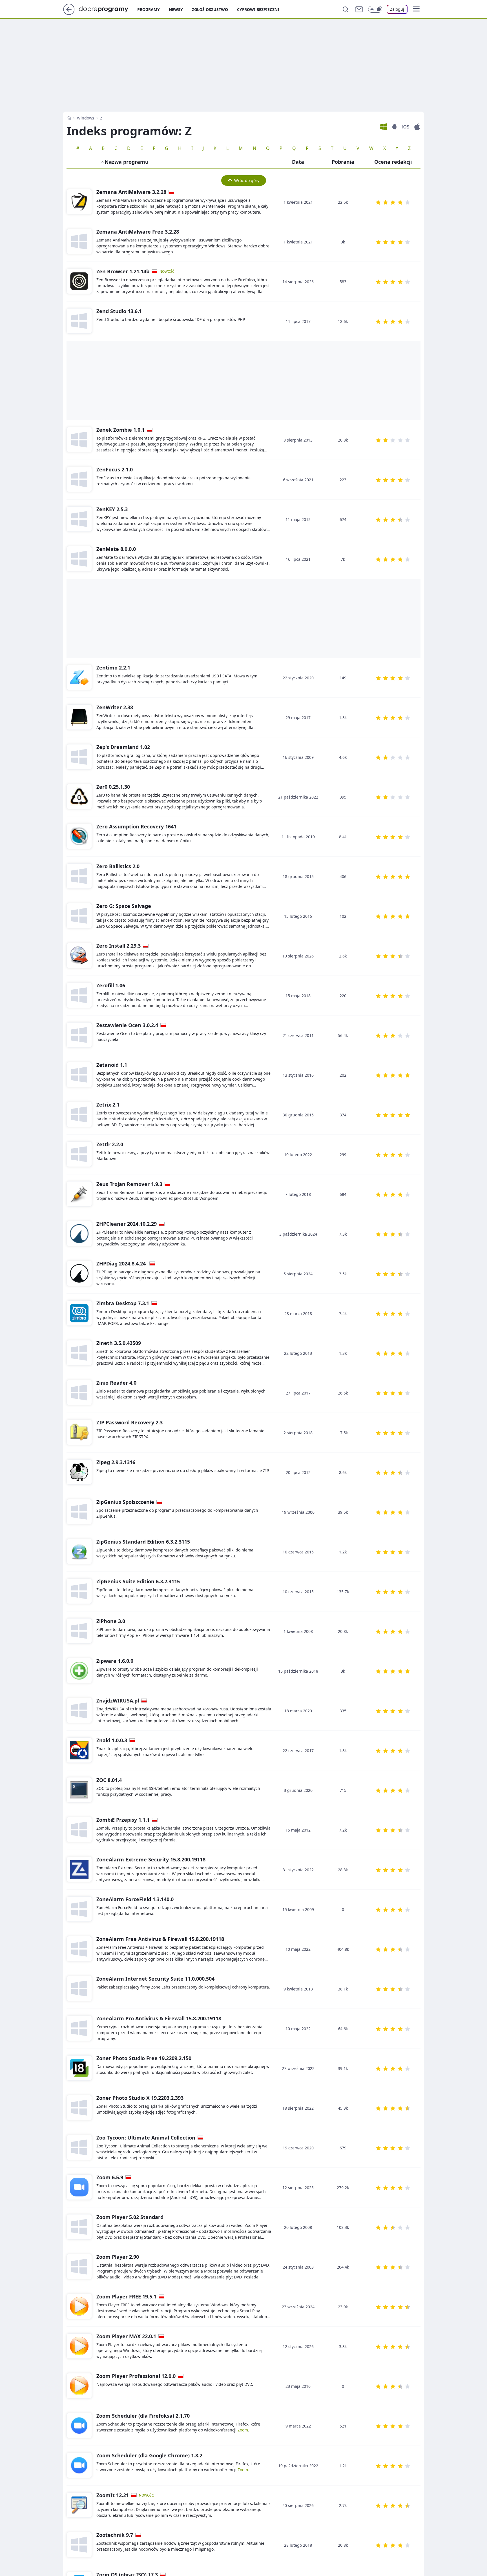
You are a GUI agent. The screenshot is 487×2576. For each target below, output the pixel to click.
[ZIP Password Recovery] (79, 1433)
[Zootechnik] (79, 2545)
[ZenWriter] (79, 717)
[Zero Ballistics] (79, 876)
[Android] (395, 127)
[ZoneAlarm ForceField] (79, 1909)
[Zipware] (79, 1671)
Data (298, 162)
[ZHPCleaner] (79, 1234)
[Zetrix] (79, 1115)
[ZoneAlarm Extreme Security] (79, 1870)
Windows (86, 118)
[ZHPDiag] (79, 1274)
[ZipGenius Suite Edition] (79, 1591)
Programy (149, 9)
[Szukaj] (346, 9)
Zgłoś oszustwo (210, 9)
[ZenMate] (79, 559)
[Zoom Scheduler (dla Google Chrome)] (79, 2466)
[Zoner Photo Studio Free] (79, 2068)
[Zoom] (79, 2187)
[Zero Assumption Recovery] (79, 837)
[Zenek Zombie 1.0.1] (79, 440)
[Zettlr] (79, 1154)
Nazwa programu (127, 162)
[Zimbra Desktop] (79, 1313)
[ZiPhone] (79, 1631)
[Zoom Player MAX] (79, 2346)
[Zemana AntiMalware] (79, 202)
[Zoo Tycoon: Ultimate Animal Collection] (79, 2148)
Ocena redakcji (393, 162)
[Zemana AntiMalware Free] (79, 242)
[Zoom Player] (79, 2227)
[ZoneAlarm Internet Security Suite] (79, 1989)
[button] (416, 9)
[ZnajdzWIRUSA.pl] (79, 1711)
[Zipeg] (79, 1472)
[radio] (378, 202)
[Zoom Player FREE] (79, 2307)
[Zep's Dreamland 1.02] (79, 757)
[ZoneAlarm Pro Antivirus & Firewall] (79, 2029)
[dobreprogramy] (108, 9)
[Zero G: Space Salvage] (79, 916)
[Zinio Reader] (79, 1393)
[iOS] (406, 127)
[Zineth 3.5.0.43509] (79, 1353)
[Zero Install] (79, 956)
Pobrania (343, 162)
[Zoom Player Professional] (79, 2386)
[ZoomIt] (79, 2505)
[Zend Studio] (79, 321)
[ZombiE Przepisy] (79, 1830)
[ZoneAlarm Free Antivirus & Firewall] (79, 1949)
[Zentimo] (79, 678)
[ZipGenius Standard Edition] (79, 1552)
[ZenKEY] (79, 519)
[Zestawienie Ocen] (79, 1035)
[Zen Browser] (79, 281)
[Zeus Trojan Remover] (79, 1194)
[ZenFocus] (79, 480)
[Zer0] (79, 797)
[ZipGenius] (79, 1512)
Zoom (243, 2430)
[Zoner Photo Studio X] (79, 2108)
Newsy (176, 9)
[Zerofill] (79, 996)
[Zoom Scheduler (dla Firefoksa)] (79, 2426)
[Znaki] (79, 1750)
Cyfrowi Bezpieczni (258, 9)
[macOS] (417, 127)
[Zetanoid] (79, 1075)
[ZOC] (79, 1790)
